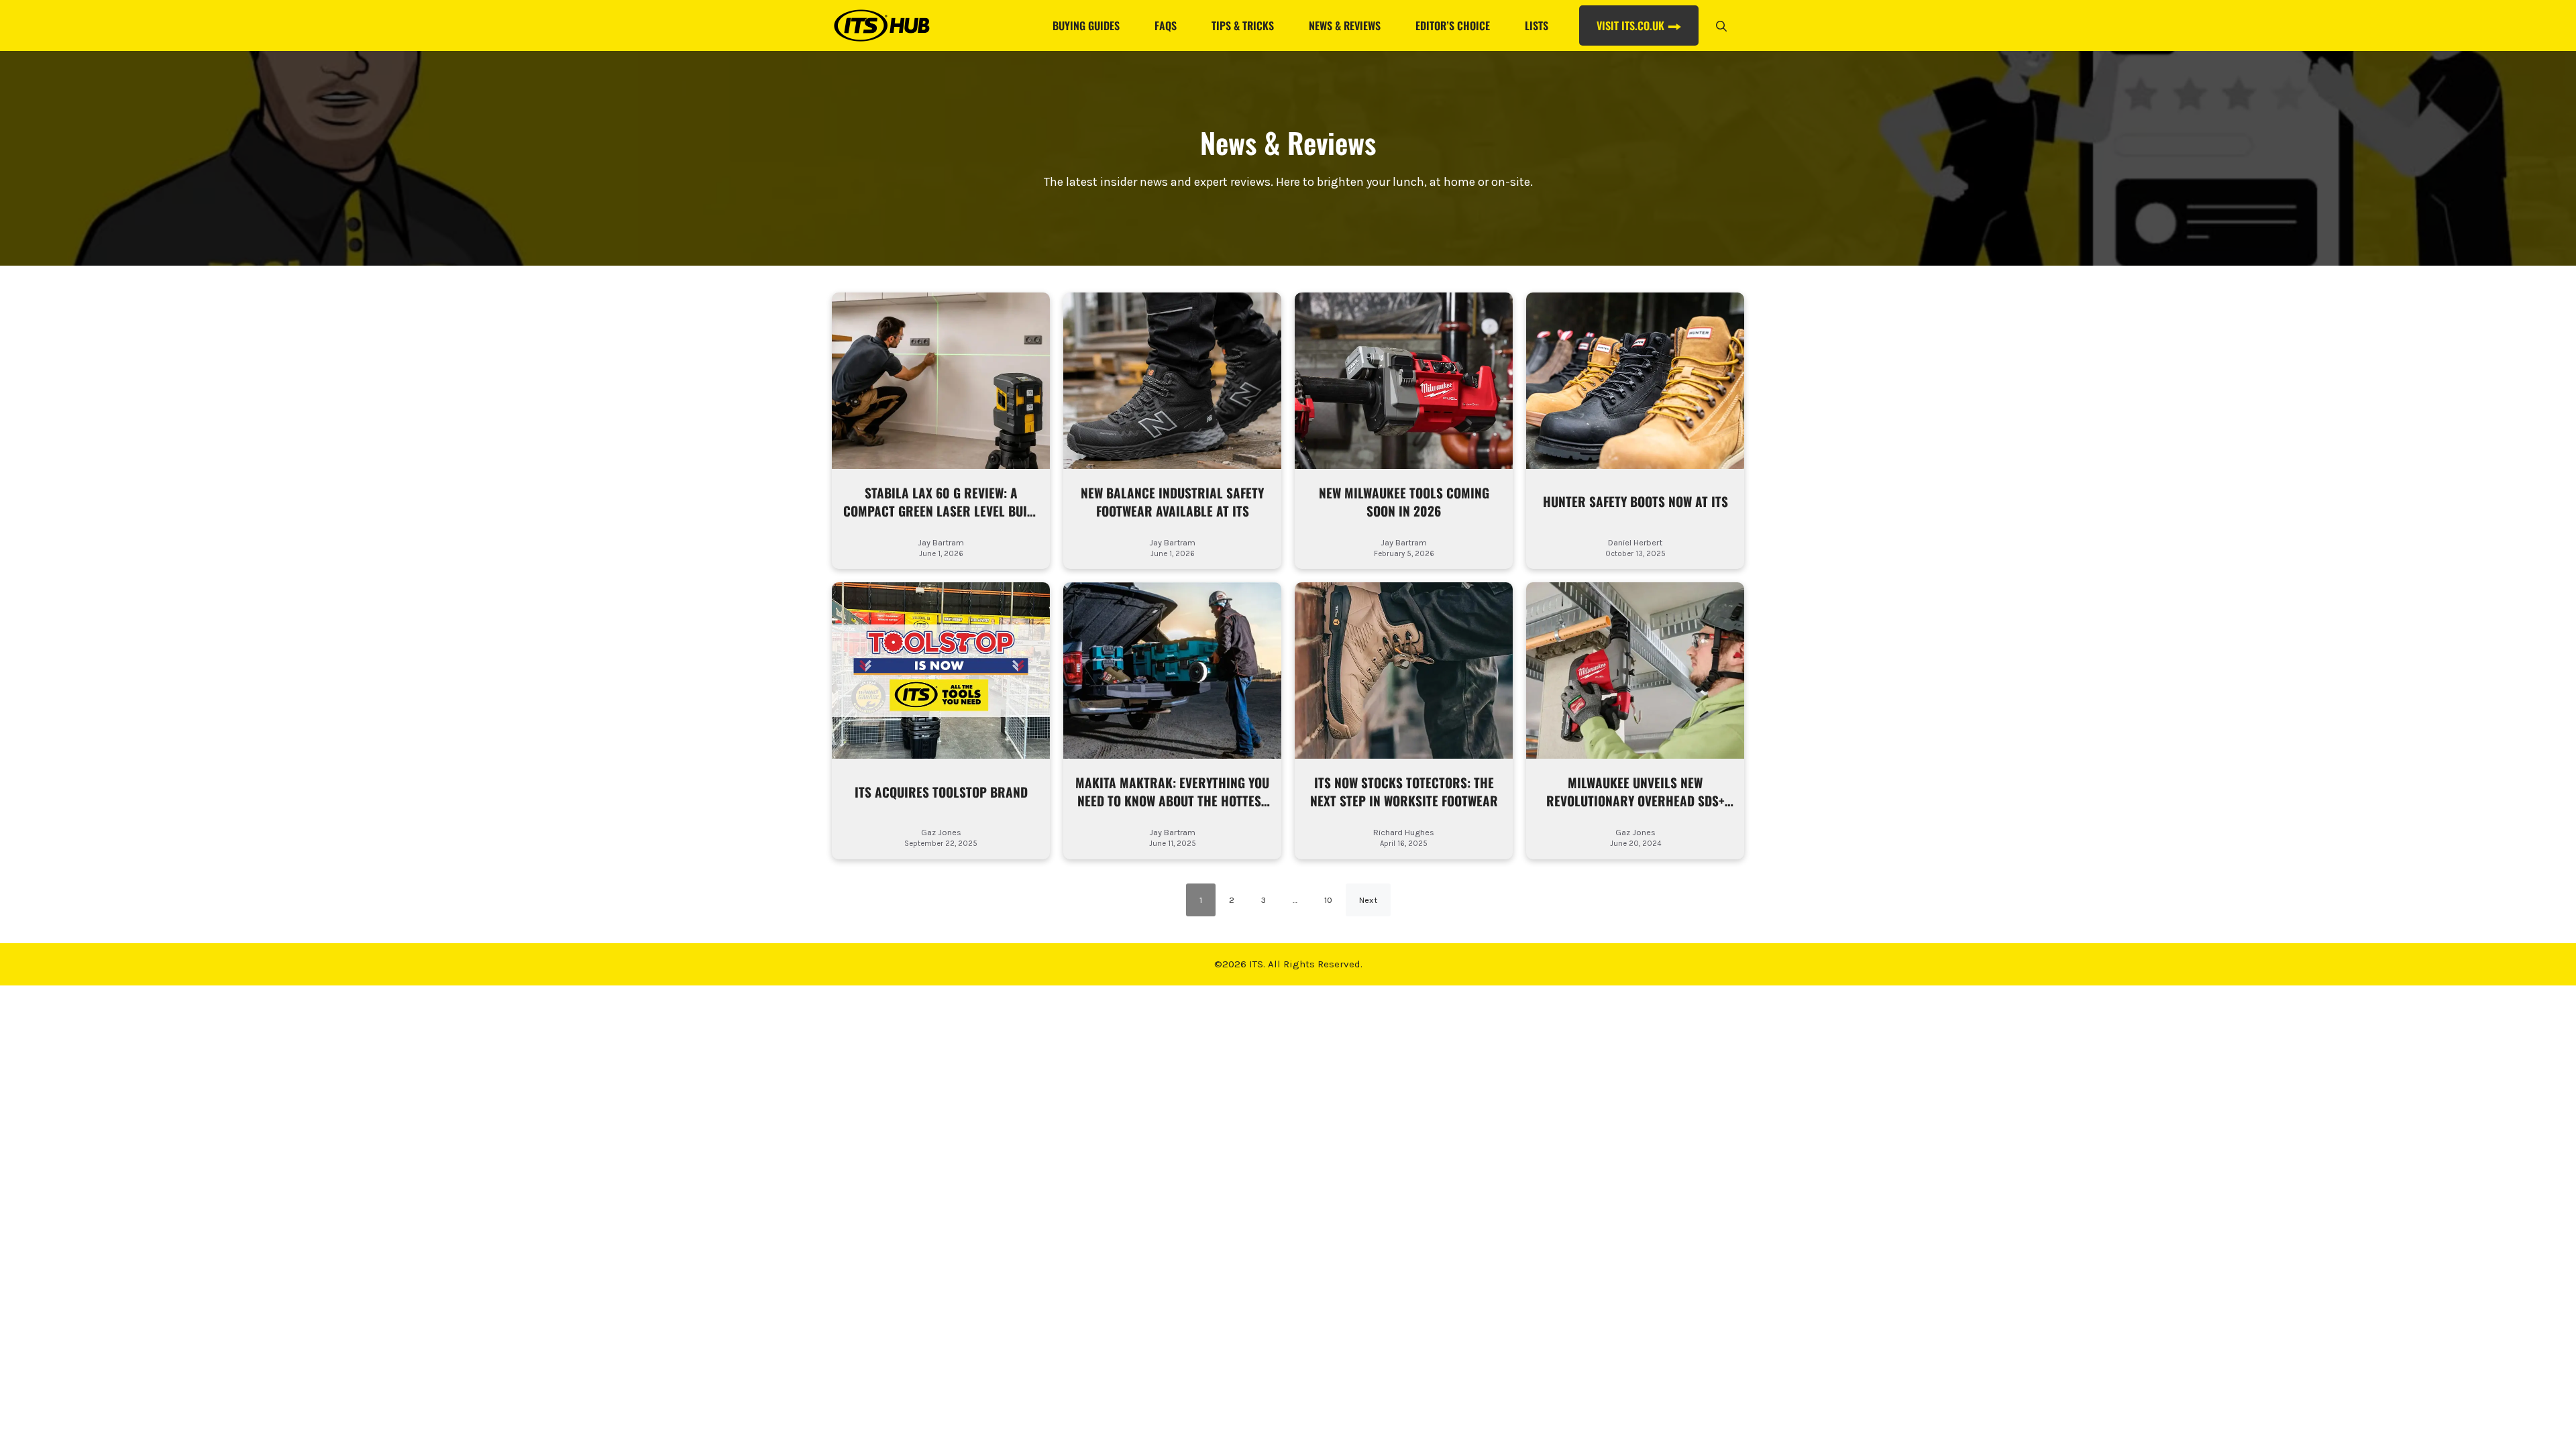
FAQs (1166, 25)
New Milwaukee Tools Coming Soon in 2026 (1404, 502)
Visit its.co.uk (1630, 25)
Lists (1537, 25)
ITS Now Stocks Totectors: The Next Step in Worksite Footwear (1404, 792)
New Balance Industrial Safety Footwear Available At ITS (1172, 502)
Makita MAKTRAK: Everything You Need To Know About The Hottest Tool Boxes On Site (1172, 792)
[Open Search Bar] (1721, 25)
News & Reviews (1345, 25)
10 (1328, 900)
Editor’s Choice (1453, 25)
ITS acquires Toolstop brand (941, 793)
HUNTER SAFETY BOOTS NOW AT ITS (1635, 502)
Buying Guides (1086, 25)
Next (1368, 900)
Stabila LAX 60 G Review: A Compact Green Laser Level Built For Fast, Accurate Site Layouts (941, 502)
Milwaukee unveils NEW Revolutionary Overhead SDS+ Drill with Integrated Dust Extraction (1635, 792)
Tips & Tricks (1243, 25)
